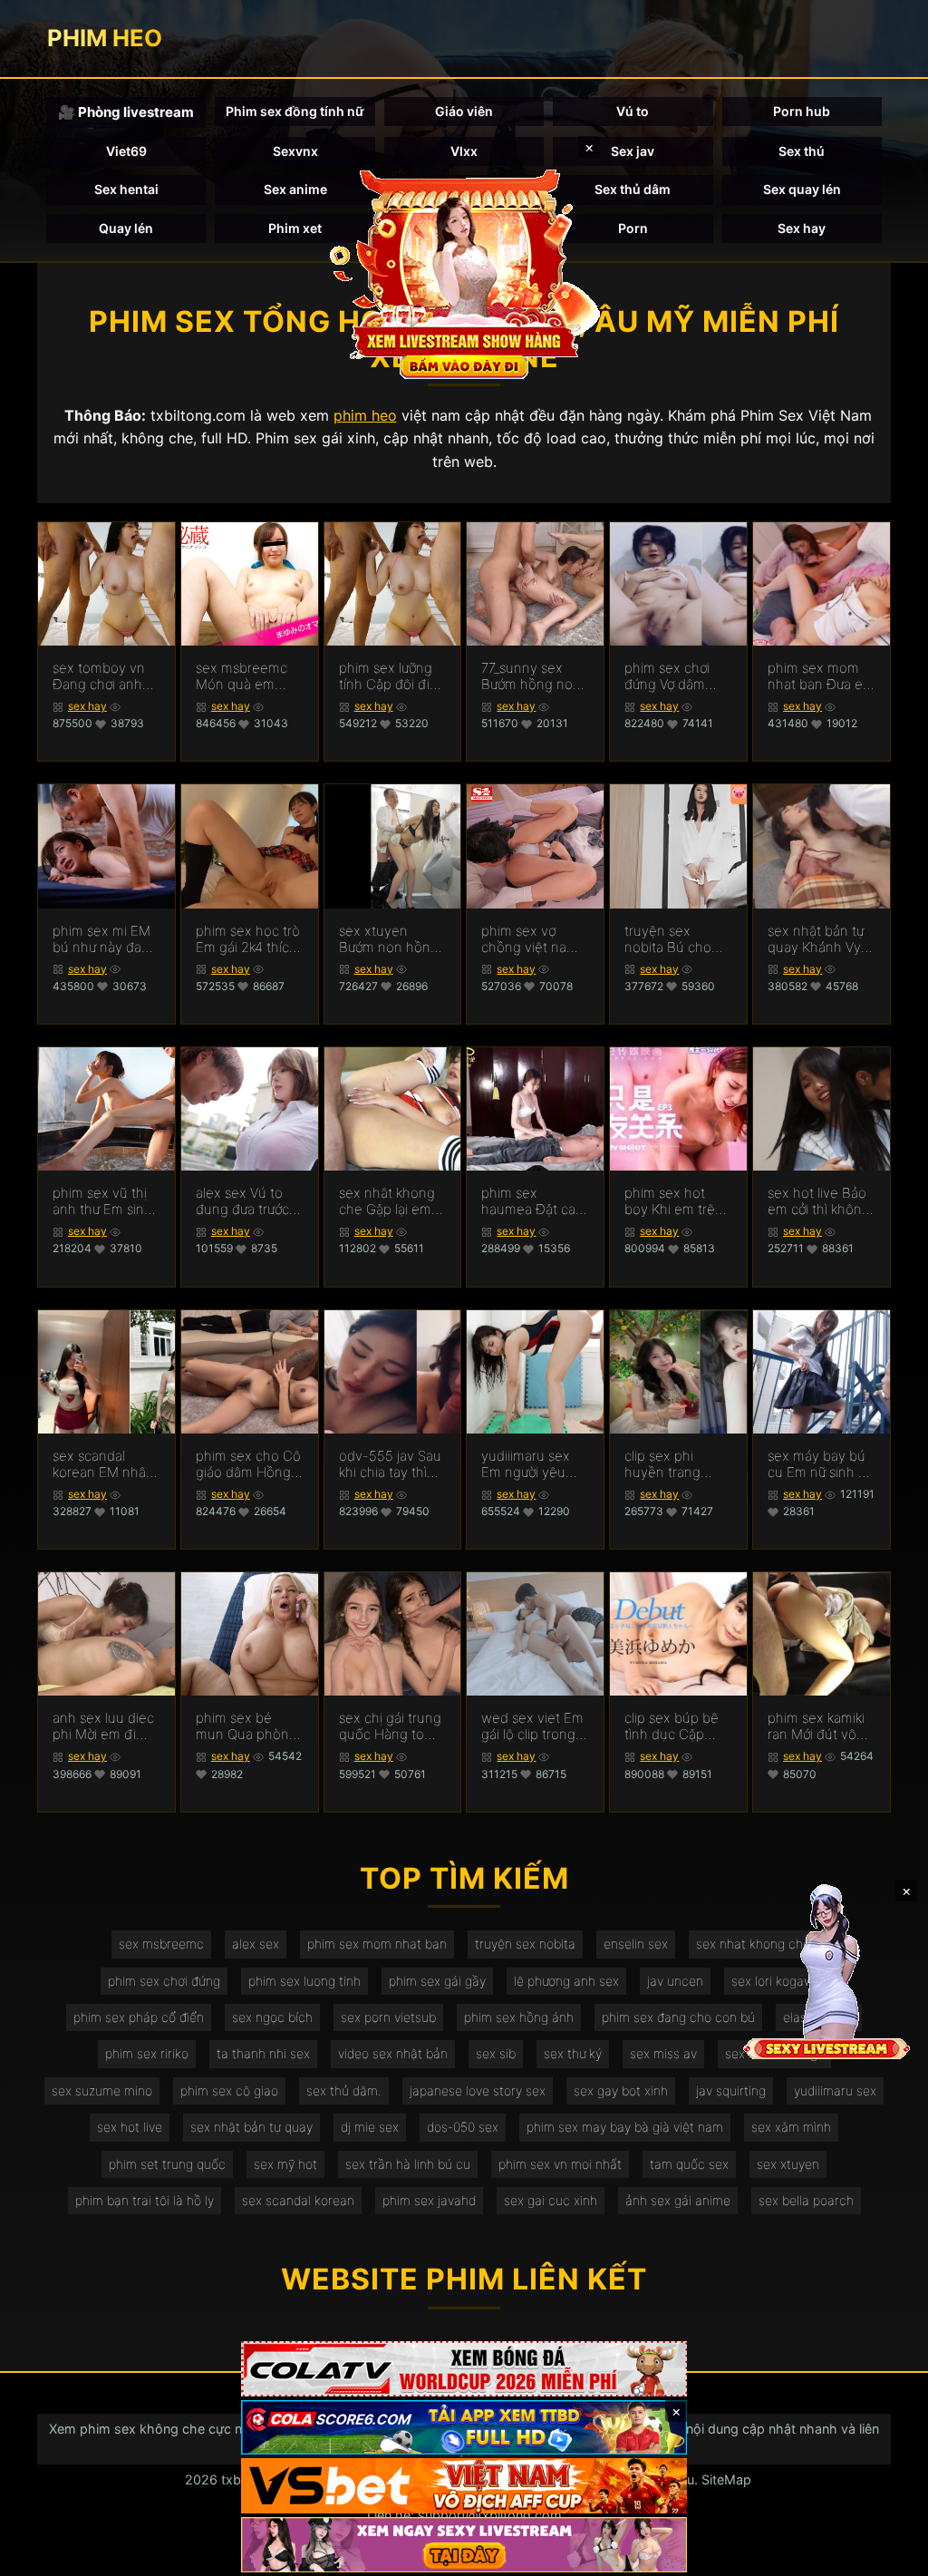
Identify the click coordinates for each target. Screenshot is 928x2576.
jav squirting (731, 2090)
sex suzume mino (102, 2090)
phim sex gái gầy (437, 1981)
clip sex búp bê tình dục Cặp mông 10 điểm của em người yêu (672, 1726)
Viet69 (126, 151)
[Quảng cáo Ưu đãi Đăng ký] (464, 2428)
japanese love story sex (478, 2090)
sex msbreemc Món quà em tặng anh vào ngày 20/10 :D (242, 676)
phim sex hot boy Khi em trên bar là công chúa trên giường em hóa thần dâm (676, 1201)
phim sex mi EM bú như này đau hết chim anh (101, 939)
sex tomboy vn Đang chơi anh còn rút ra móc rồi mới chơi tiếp (101, 676)
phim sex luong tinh (304, 1981)
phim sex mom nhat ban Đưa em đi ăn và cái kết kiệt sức (821, 676)
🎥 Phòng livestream (126, 112)
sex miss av (663, 2053)
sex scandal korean (298, 2200)
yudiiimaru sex (835, 2090)
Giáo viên (464, 111)
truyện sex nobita (525, 1944)
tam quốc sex (689, 2164)
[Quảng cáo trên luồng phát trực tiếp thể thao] (464, 2545)
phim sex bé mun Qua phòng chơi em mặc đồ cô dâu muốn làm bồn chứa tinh (246, 1726)
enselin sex (636, 1944)
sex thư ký (573, 2053)
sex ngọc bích (272, 2017)
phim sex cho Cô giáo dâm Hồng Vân (248, 1464)
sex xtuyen (788, 2164)
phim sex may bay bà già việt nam (625, 2127)
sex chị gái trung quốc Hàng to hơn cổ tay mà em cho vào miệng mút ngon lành (391, 1726)
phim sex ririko (147, 2053)
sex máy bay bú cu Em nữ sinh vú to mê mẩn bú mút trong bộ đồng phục (821, 1464)
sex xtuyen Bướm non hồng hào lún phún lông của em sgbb (389, 939)
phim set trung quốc (167, 2164)
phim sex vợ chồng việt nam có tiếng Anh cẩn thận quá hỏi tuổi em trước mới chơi (534, 939)
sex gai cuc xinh (551, 2200)
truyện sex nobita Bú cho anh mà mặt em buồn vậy (673, 939)
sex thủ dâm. (344, 2090)
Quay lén (126, 228)
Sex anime (295, 189)
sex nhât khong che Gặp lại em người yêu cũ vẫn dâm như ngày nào (392, 1201)
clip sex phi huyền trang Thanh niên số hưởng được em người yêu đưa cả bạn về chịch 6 (677, 1464)
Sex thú (802, 151)
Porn (633, 228)
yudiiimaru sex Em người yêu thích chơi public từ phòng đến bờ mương (533, 1464)
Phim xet (295, 228)
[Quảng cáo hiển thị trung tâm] (464, 272)
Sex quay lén (802, 189)
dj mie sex (370, 2127)
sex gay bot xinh (621, 2090)
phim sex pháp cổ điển (139, 2017)
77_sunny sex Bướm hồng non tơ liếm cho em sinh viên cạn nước (531, 676)
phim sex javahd (429, 2200)
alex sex (256, 1944)
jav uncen (675, 1981)
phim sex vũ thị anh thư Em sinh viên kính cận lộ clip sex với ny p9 (106, 1201)
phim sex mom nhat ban (377, 1944)
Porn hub (802, 111)
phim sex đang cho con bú (678, 2017)
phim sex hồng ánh (519, 2017)
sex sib (496, 2053)
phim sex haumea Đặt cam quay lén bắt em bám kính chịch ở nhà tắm (534, 1201)
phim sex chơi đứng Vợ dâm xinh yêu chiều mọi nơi (670, 676)
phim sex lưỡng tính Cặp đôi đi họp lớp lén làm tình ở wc (386, 676)
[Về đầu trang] (888, 2554)
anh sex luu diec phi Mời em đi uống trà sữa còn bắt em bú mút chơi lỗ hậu (105, 1726)
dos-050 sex (463, 2127)
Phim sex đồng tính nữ (295, 111)
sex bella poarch (806, 2200)
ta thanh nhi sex (263, 2053)
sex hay (87, 706)
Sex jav (633, 151)
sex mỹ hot (285, 2164)
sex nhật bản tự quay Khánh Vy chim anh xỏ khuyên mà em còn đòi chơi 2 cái (816, 939)
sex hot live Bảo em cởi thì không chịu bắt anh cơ (819, 1201)
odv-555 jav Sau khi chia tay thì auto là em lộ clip (391, 1464)
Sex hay (802, 228)
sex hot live (130, 2127)
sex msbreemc (161, 1944)
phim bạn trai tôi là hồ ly (145, 2200)
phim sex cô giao (229, 2090)
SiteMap (726, 2479)
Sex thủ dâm (633, 189)
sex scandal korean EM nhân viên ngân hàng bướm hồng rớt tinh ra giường (103, 1464)
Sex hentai (126, 189)
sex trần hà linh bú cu (408, 2164)
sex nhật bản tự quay (251, 2127)
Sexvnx (295, 151)
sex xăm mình (791, 2127)
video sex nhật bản (393, 2053)
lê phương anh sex (566, 1981)
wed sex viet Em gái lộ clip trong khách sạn (532, 1726)
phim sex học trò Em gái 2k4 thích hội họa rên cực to (248, 939)
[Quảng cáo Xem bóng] (464, 2369)
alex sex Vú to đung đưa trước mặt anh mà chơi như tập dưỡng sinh (247, 1201)
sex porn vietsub (388, 2017)
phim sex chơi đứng (164, 1981)
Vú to (633, 111)
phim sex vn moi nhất (560, 2164)
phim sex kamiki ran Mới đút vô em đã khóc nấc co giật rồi (817, 1726)
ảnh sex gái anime (678, 2200)
